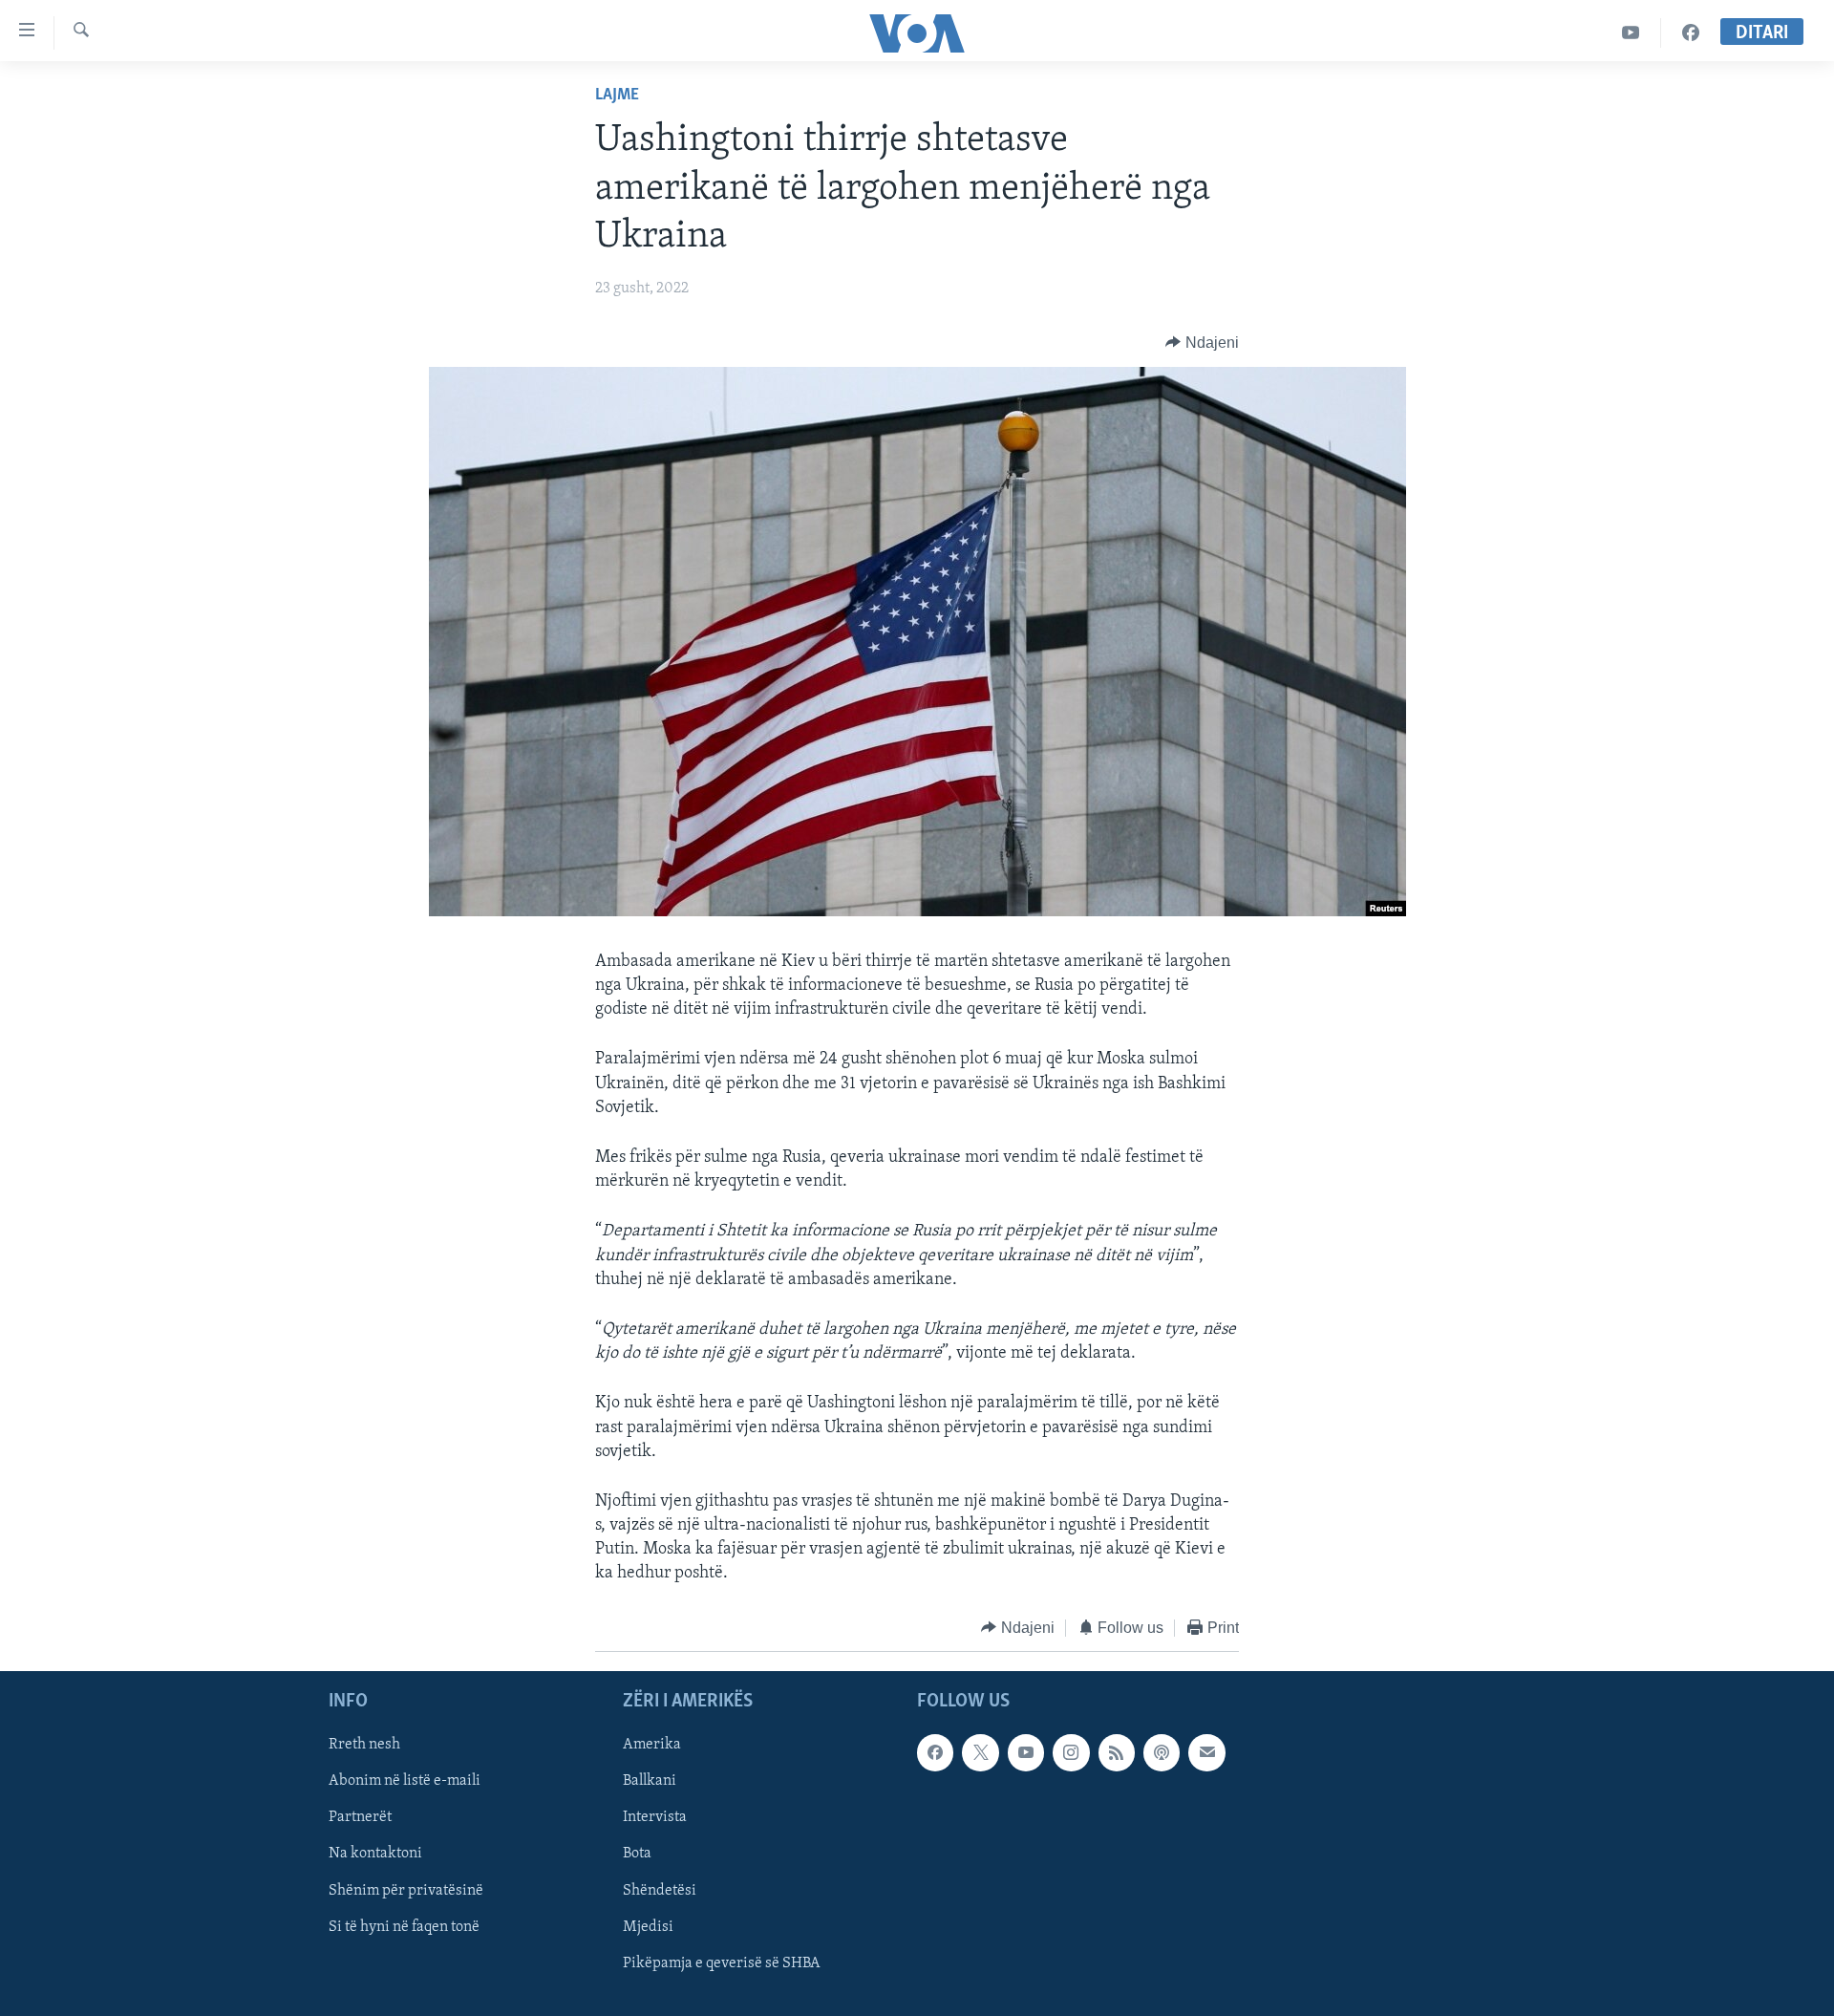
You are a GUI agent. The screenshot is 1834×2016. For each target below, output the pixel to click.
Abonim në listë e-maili (405, 1782)
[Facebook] (1691, 33)
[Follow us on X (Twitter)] (980, 1753)
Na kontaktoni (375, 1855)
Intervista (655, 1818)
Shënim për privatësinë (406, 1891)
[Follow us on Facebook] (935, 1753)
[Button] (1202, 343)
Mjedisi (648, 1927)
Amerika (652, 1746)
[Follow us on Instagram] (1071, 1753)
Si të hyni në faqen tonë (404, 1927)
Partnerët (360, 1818)
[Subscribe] (1206, 1753)
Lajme (617, 96)
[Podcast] (1162, 1753)
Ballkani (650, 1782)
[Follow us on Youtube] (1026, 1753)
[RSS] (1117, 1753)
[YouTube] (1631, 33)
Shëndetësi (660, 1891)
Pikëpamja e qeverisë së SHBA (722, 1963)
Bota (637, 1855)
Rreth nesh (364, 1746)
